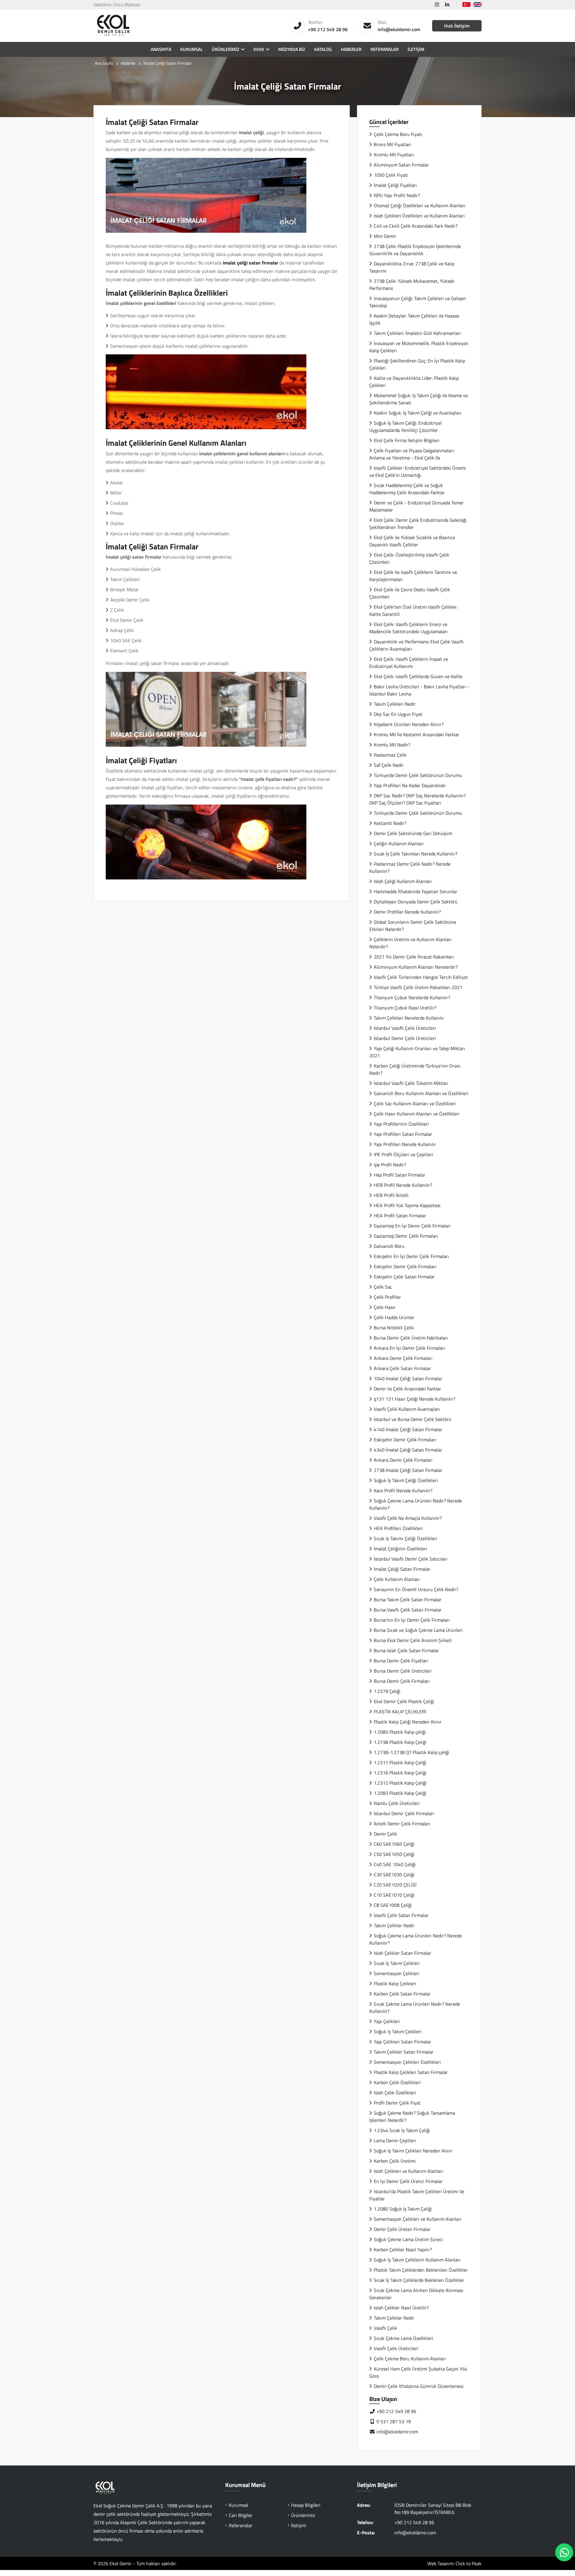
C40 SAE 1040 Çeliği (395, 1864)
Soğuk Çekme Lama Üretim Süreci (408, 2239)
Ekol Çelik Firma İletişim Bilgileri (407, 440)
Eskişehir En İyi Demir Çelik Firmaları (411, 1256)
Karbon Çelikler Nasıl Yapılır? (403, 2250)
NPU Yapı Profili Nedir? (397, 195)
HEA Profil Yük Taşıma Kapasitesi (407, 1205)
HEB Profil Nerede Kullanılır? (403, 1185)
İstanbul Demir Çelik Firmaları (404, 1813)
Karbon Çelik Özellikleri (397, 2082)
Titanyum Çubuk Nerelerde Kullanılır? (412, 997)
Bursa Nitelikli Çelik (394, 1328)
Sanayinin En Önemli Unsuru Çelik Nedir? (416, 1589)
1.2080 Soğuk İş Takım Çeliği (403, 2209)
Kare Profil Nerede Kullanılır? (403, 1490)
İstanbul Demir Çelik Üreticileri (405, 1038)
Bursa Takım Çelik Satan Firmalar (408, 1600)
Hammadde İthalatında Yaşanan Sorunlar (416, 891)
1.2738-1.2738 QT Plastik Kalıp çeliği (411, 1752)
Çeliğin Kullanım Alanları (399, 843)
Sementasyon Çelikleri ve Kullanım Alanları (418, 2219)
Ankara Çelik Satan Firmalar (402, 1368)
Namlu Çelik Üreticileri (397, 1803)
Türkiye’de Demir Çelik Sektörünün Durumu (418, 775)
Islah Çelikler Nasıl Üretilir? (401, 2308)
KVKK (259, 49)
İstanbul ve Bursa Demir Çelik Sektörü (413, 1419)
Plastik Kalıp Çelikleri (395, 1984)
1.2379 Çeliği (387, 1691)
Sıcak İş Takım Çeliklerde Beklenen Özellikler (419, 2280)
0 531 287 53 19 (393, 2421)
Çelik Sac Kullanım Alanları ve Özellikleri (415, 1103)
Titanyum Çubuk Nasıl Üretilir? (405, 1008)
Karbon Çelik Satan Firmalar (402, 1994)
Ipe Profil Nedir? (390, 1165)
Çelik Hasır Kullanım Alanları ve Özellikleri (417, 1114)
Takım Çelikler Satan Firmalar (404, 2052)
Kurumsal (192, 49)
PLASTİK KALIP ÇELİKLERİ (400, 1712)
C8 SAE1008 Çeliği (393, 1905)
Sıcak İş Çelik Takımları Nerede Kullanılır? (416, 854)
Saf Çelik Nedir (389, 765)
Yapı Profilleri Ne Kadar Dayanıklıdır (410, 785)
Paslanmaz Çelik (390, 755)
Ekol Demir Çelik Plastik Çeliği (404, 1701)
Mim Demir (385, 236)
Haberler (351, 49)
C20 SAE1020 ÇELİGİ (395, 1885)
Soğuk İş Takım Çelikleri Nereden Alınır (413, 2151)
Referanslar (385, 49)
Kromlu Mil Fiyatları (394, 155)
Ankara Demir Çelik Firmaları (403, 1358)
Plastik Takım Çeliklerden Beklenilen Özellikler (421, 2270)
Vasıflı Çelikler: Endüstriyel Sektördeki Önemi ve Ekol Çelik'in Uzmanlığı (417, 471)
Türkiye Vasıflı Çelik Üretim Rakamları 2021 (418, 987)
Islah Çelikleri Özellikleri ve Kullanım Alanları (419, 216)
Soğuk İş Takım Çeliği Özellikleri (406, 1480)
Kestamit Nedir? (390, 823)
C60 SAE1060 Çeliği (394, 1844)
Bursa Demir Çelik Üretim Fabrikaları (411, 1338)
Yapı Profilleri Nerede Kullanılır (405, 1144)
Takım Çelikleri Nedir (395, 704)
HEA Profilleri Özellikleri (398, 1528)
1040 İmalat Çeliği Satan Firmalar (408, 1378)
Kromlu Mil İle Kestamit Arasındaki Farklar (417, 734)
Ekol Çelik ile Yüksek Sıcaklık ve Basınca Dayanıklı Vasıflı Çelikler (412, 541)
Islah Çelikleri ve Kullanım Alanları (408, 2171)
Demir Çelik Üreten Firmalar (402, 2229)
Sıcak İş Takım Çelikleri (397, 1963)
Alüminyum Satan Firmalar (401, 165)
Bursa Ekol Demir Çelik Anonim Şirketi (413, 1640)
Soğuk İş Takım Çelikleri (398, 2031)
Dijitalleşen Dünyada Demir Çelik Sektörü (416, 902)
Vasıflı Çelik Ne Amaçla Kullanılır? (408, 1518)
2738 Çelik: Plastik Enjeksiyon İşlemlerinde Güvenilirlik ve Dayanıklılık (415, 250)
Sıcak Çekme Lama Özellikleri (404, 2338)
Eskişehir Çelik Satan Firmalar (404, 1277)
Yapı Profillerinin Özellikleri (401, 1124)
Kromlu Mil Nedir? (392, 745)
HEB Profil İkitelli (391, 1195)
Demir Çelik (385, 1834)
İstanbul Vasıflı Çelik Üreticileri (405, 1028)
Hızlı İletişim (457, 26)
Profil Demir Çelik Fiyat (397, 2103)
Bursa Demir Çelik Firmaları (402, 1681)
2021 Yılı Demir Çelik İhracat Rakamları (414, 957)
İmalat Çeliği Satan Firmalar (402, 1569)
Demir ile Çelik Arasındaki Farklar (407, 1389)
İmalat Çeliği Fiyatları (395, 185)
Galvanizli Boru (389, 1246)
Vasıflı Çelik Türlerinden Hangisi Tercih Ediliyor (421, 977)
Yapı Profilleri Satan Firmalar (403, 1134)
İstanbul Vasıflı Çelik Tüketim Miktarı (411, 1083)
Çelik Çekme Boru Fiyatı (398, 134)
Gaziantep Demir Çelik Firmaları (406, 1236)
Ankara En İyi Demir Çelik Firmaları (409, 1348)
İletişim (416, 49)
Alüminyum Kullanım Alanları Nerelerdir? (416, 967)
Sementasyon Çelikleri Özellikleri (407, 2062)
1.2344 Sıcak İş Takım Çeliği (402, 2130)
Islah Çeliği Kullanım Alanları (403, 881)
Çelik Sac (383, 1287)
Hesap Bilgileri (306, 2505)
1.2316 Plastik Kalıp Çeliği (400, 1773)
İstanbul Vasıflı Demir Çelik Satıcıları (411, 1559)
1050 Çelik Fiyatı (391, 175)
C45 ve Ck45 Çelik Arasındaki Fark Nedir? (416, 226)
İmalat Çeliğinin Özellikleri (400, 1549)
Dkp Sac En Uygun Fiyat (398, 714)
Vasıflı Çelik (385, 2328)
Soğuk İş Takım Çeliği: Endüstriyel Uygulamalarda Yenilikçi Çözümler (405, 427)
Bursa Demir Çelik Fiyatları (401, 1661)
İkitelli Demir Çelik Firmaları (402, 1824)
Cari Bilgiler (241, 2515)
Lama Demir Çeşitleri (395, 2140)
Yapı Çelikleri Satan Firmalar (402, 2042)
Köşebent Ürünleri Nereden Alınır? (409, 724)
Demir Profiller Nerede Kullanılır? (407, 912)
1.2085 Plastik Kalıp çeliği (400, 1732)
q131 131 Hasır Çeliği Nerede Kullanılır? (414, 1399)
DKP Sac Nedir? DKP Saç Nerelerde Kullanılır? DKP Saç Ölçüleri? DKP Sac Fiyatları (417, 799)
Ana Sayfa (104, 63)
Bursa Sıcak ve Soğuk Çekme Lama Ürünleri (418, 1630)
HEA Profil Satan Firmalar (400, 1216)
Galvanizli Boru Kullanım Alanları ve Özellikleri (421, 1093)
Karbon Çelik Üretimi (395, 2161)
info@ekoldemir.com (399, 29)
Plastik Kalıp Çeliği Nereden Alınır (408, 1722)
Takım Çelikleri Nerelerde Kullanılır (409, 1018)
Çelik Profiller (387, 1297)
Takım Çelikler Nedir (394, 1925)
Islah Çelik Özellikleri (395, 2093)
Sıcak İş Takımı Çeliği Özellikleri (405, 1538)
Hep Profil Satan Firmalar (400, 1175)
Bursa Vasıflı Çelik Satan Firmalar (408, 1610)
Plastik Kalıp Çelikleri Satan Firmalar (411, 2072)
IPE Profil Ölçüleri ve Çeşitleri (404, 1154)
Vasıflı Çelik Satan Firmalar (401, 1915)
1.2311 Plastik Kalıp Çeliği (400, 1762)
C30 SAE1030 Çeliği (394, 1874)
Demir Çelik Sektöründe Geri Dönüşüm (413, 833)
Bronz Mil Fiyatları (392, 144)
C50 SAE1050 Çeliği (394, 1854)
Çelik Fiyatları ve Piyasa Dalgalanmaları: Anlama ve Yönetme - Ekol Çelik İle (412, 454)
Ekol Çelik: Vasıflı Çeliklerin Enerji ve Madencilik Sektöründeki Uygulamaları (408, 628)
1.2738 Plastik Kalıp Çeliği (400, 1742)
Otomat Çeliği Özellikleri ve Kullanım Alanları (420, 205)
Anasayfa (161, 49)
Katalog (323, 49)
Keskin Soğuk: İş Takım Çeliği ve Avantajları (418, 413)
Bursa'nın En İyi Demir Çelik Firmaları (412, 1620)
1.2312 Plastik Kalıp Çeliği (400, 1783)
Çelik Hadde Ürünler (394, 1317)
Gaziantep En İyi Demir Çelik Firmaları (412, 1226)
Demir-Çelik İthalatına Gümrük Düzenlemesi (419, 2386)
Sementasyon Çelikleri (397, 1973)
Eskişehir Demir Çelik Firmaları (405, 1266)
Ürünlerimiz (226, 49)
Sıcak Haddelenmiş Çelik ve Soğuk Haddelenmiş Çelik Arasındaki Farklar (407, 489)
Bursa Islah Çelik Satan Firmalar (406, 1650)
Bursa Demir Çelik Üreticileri (403, 1671)
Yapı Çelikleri (387, 2021)
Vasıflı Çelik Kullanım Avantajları (407, 1409)
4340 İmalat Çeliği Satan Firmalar (408, 1450)
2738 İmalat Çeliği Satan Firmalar (408, 1470)
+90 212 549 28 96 (328, 29)
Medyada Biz (292, 49)
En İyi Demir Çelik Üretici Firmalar (408, 2181)
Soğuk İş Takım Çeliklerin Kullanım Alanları (418, 2260)
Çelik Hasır (385, 1307)
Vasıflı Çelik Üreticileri (396, 2348)
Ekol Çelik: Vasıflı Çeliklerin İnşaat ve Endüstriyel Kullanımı (409, 663)
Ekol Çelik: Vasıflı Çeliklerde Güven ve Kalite (418, 676)
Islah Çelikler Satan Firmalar (402, 1953)
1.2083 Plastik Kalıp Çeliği (400, 1793)
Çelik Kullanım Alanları (397, 1579)
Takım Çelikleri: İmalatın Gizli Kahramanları (417, 333)
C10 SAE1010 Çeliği (394, 1895)
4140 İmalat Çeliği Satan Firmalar (408, 1429)
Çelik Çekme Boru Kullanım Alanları (410, 2359)
